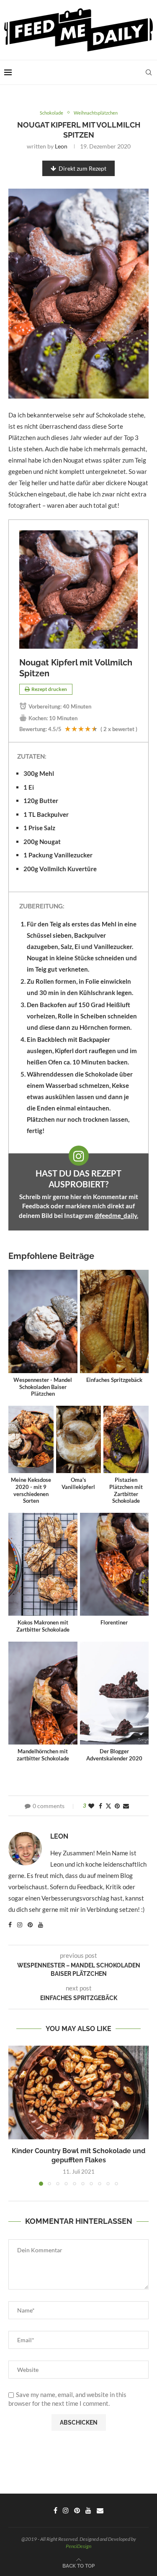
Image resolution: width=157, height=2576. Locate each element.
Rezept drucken (49, 689)
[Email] (100, 2510)
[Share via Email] (126, 1806)
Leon (61, 146)
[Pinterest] (77, 2510)
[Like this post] (91, 1806)
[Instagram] (66, 2510)
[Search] (149, 72)
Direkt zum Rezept (82, 168)
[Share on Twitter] (108, 1806)
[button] (15, 2116)
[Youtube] (88, 2510)
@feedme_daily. (116, 1215)
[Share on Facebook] (100, 1806)
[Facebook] (55, 2510)
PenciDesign (78, 2546)
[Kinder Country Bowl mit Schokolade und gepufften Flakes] (78, 2092)
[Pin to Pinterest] (117, 1806)
